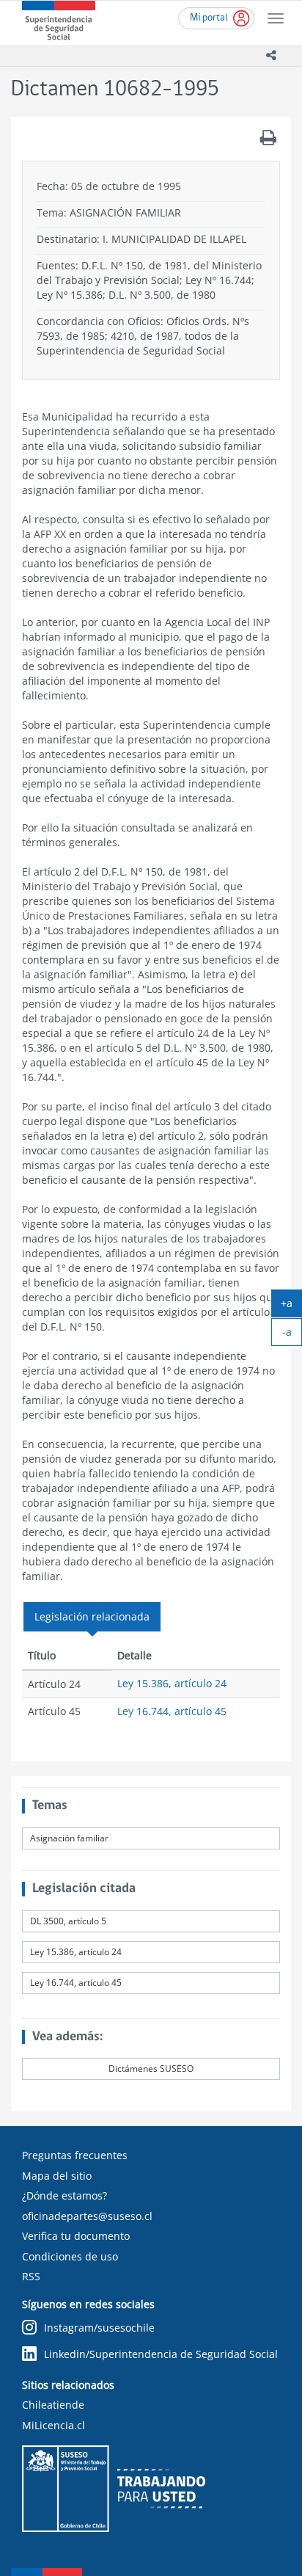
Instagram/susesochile (99, 2328)
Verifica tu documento (76, 2236)
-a (292, 1335)
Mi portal (209, 18)
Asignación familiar (69, 1838)
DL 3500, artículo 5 (68, 1921)
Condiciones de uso (70, 2256)
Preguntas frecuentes (75, 2155)
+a (291, 1306)
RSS (31, 2276)
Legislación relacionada (92, 1616)
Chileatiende (53, 2405)
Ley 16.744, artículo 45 (172, 1711)
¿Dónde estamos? (65, 2195)
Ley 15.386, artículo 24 (172, 1683)
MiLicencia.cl (54, 2425)
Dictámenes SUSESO (151, 2069)
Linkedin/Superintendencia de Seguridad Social (161, 2354)
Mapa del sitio (57, 2176)
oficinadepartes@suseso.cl (87, 2216)
